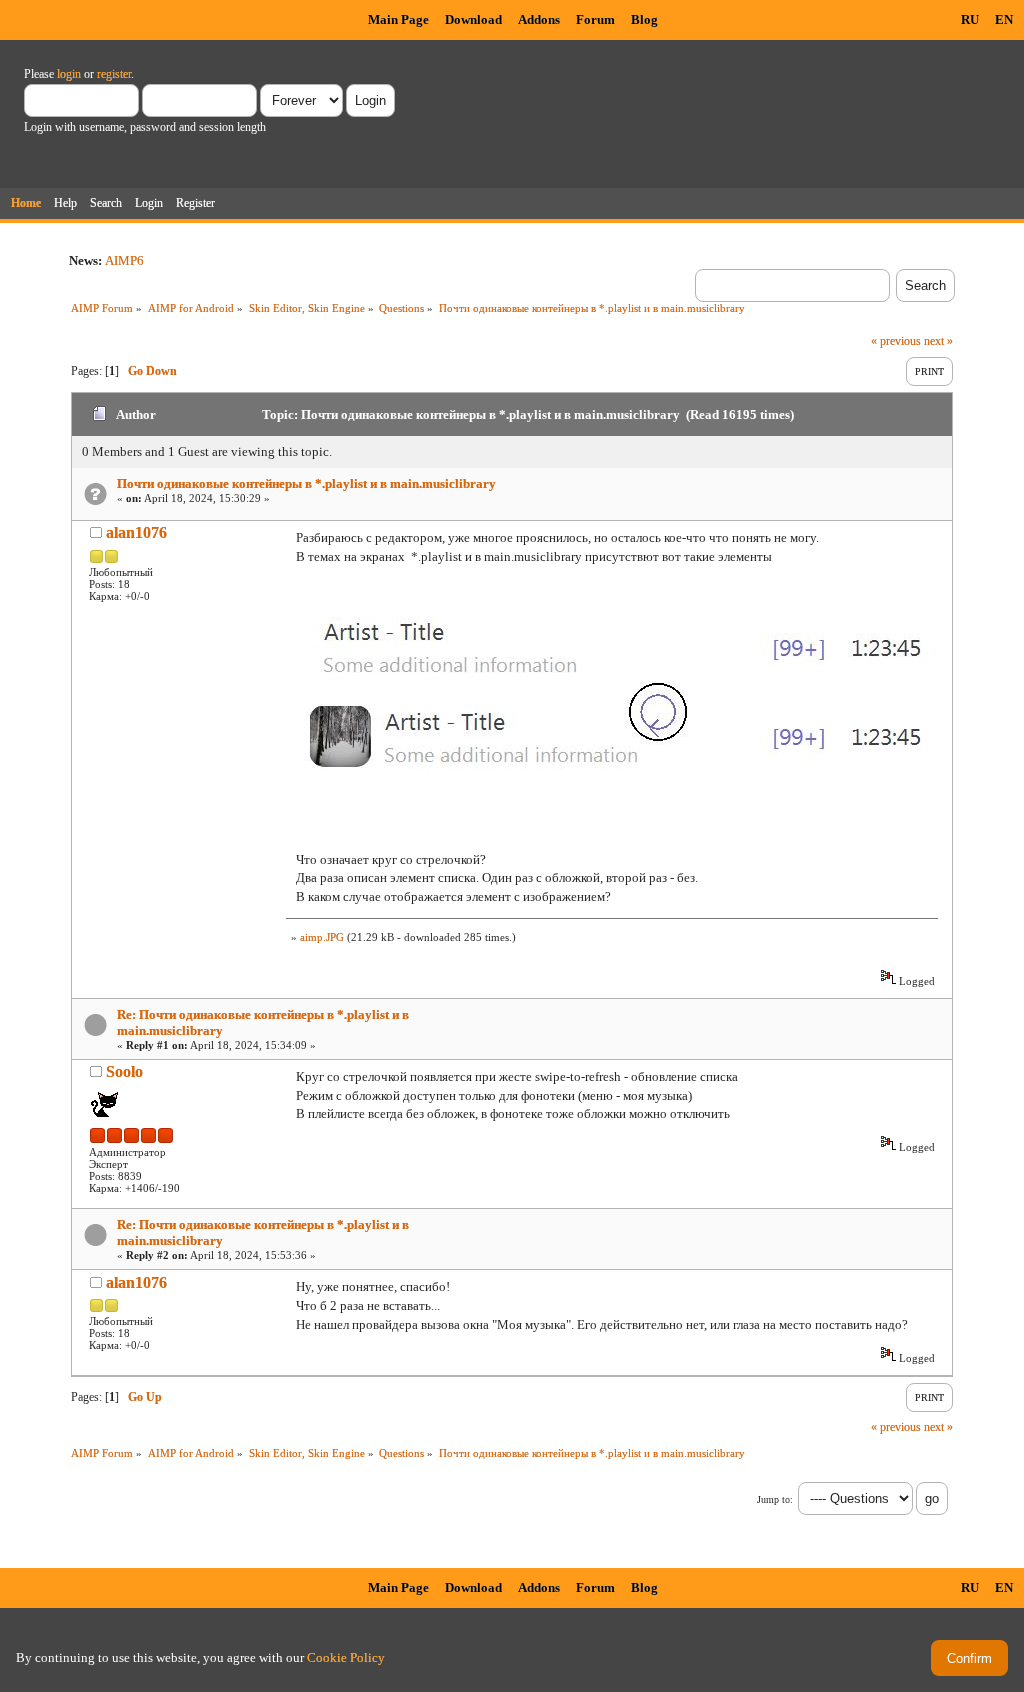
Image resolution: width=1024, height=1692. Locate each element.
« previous (896, 341)
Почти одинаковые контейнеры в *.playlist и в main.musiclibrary (306, 483)
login (69, 74)
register (114, 74)
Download (473, 19)
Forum (595, 19)
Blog (644, 19)
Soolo (124, 1071)
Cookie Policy (346, 1657)
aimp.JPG (322, 937)
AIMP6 (124, 260)
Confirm (969, 1658)
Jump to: (775, 1499)
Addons (539, 19)
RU (970, 19)
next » (938, 341)
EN (1004, 19)
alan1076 (136, 532)
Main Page (398, 19)
